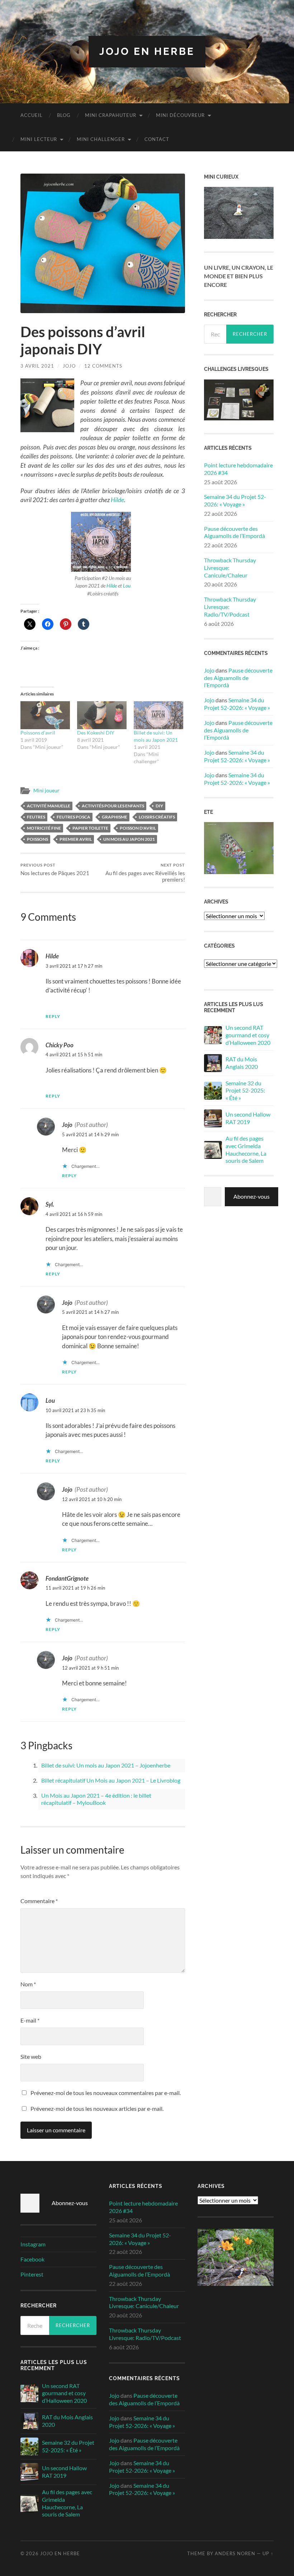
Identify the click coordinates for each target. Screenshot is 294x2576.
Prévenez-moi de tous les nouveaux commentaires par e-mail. (106, 2093)
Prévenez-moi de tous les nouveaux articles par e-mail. (97, 2108)
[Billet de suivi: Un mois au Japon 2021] (158, 715)
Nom (28, 1984)
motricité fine (44, 828)
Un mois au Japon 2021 (129, 839)
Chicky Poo (60, 1045)
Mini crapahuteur (111, 115)
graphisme (115, 817)
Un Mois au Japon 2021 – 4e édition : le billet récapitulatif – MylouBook (96, 1799)
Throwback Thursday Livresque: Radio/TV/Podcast (230, 607)
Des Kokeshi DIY (96, 733)
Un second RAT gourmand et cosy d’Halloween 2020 (248, 1035)
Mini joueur (46, 791)
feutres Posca (73, 817)
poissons (37, 839)
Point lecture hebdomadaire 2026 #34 (238, 469)
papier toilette (90, 828)
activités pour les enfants (113, 806)
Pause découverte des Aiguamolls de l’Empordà (234, 532)
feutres (36, 817)
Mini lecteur (39, 139)
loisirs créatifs (157, 817)
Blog (64, 115)
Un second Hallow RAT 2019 (248, 1118)
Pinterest (32, 2274)
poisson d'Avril (138, 828)
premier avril (76, 839)
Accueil (32, 115)
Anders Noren (235, 2553)
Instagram (33, 2244)
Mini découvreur (180, 115)
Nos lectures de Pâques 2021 (55, 870)
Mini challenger (101, 139)
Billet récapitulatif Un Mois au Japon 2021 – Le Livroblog (111, 1780)
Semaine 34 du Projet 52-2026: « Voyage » (235, 500)
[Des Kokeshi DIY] (102, 715)
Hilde (117, 500)
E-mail (30, 2020)
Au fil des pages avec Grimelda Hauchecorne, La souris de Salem (246, 1149)
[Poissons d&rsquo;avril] (45, 715)
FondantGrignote (67, 1578)
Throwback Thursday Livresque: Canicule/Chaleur (230, 568)
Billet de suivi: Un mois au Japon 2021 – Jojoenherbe (106, 1765)
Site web (31, 2056)
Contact (157, 139)
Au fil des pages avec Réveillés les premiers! (145, 873)
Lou (127, 586)
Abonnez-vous (252, 1196)
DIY (159, 806)
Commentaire (39, 1901)
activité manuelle (49, 806)
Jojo (69, 366)
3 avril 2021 (37, 366)
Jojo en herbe (147, 51)
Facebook (32, 2259)
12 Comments (103, 366)
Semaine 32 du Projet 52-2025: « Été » (245, 1091)
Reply (53, 1016)
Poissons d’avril (38, 733)
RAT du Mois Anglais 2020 (242, 1063)
